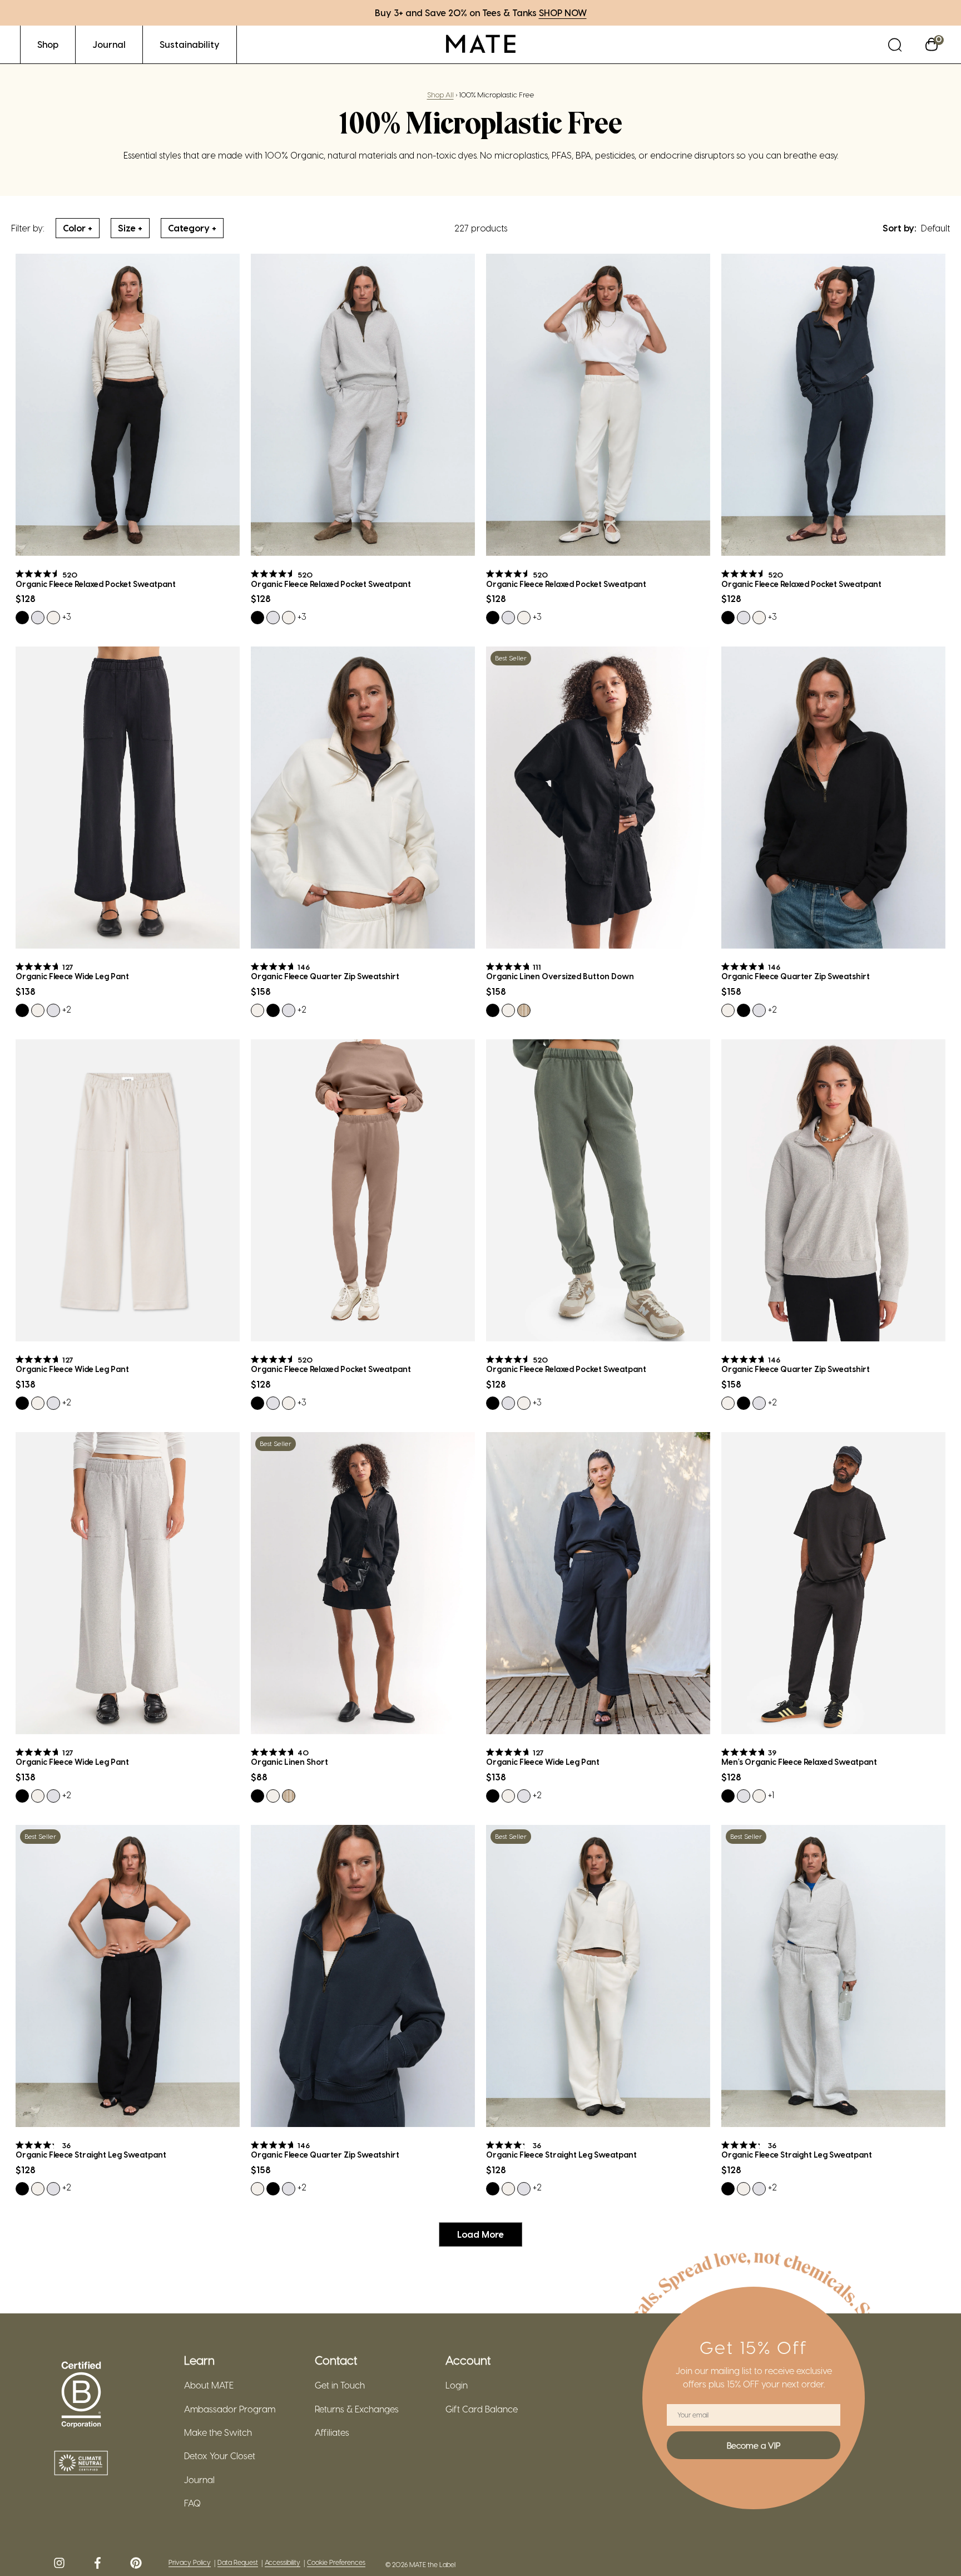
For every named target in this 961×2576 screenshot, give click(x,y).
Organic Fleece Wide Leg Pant (72, 976)
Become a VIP (754, 2445)
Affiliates (332, 2432)
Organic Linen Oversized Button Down (560, 976)
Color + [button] (78, 228)
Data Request (238, 2562)
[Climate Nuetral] (81, 2464)
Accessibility (283, 2562)
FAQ (192, 2503)
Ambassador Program (230, 2409)
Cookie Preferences (336, 2562)
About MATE (209, 2385)
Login (457, 2385)
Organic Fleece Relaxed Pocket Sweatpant (96, 584)
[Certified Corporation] (81, 2395)
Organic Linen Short (289, 1762)
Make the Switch (218, 2432)
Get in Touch (340, 2385)
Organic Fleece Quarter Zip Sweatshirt (325, 976)
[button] (895, 44)
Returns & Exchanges (357, 2409)
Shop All (440, 94)
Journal (199, 2480)
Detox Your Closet (220, 2456)
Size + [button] (130, 228)
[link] (48, 44)
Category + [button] (192, 228)
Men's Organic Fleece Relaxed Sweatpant (799, 1762)
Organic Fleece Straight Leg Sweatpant (91, 2155)
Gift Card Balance (482, 2409)
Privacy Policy (190, 2562)
